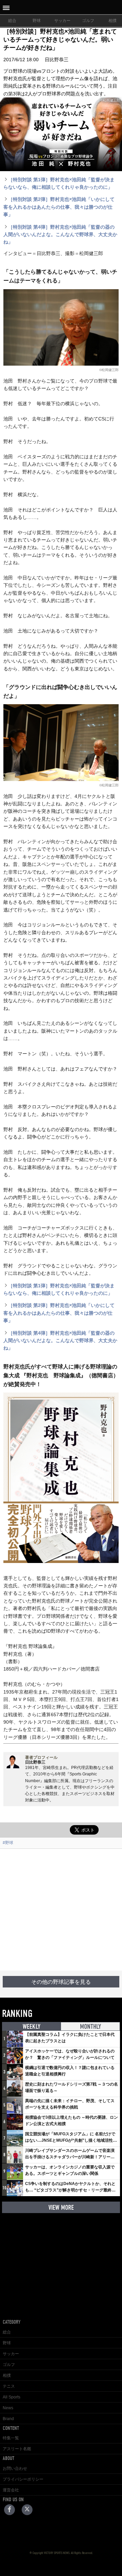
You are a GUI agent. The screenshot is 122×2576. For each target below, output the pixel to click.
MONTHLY (90, 2027)
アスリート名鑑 (17, 2449)
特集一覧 (11, 2438)
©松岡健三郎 (109, 370)
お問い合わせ (15, 2468)
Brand (8, 2419)
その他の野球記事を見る (61, 1982)
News (8, 2408)
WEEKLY (32, 2027)
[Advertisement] (61, 1910)
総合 (12, 21)
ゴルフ (88, 21)
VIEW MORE (61, 2207)
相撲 (7, 2375)
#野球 (8, 1843)
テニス (9, 2386)
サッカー (62, 21)
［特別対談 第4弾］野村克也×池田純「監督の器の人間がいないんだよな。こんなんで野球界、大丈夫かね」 (60, 235)
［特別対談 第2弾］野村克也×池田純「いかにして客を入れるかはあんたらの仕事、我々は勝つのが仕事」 (59, 207)
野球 (37, 21)
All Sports (12, 2397)
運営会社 (11, 2490)
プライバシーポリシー (23, 2479)
